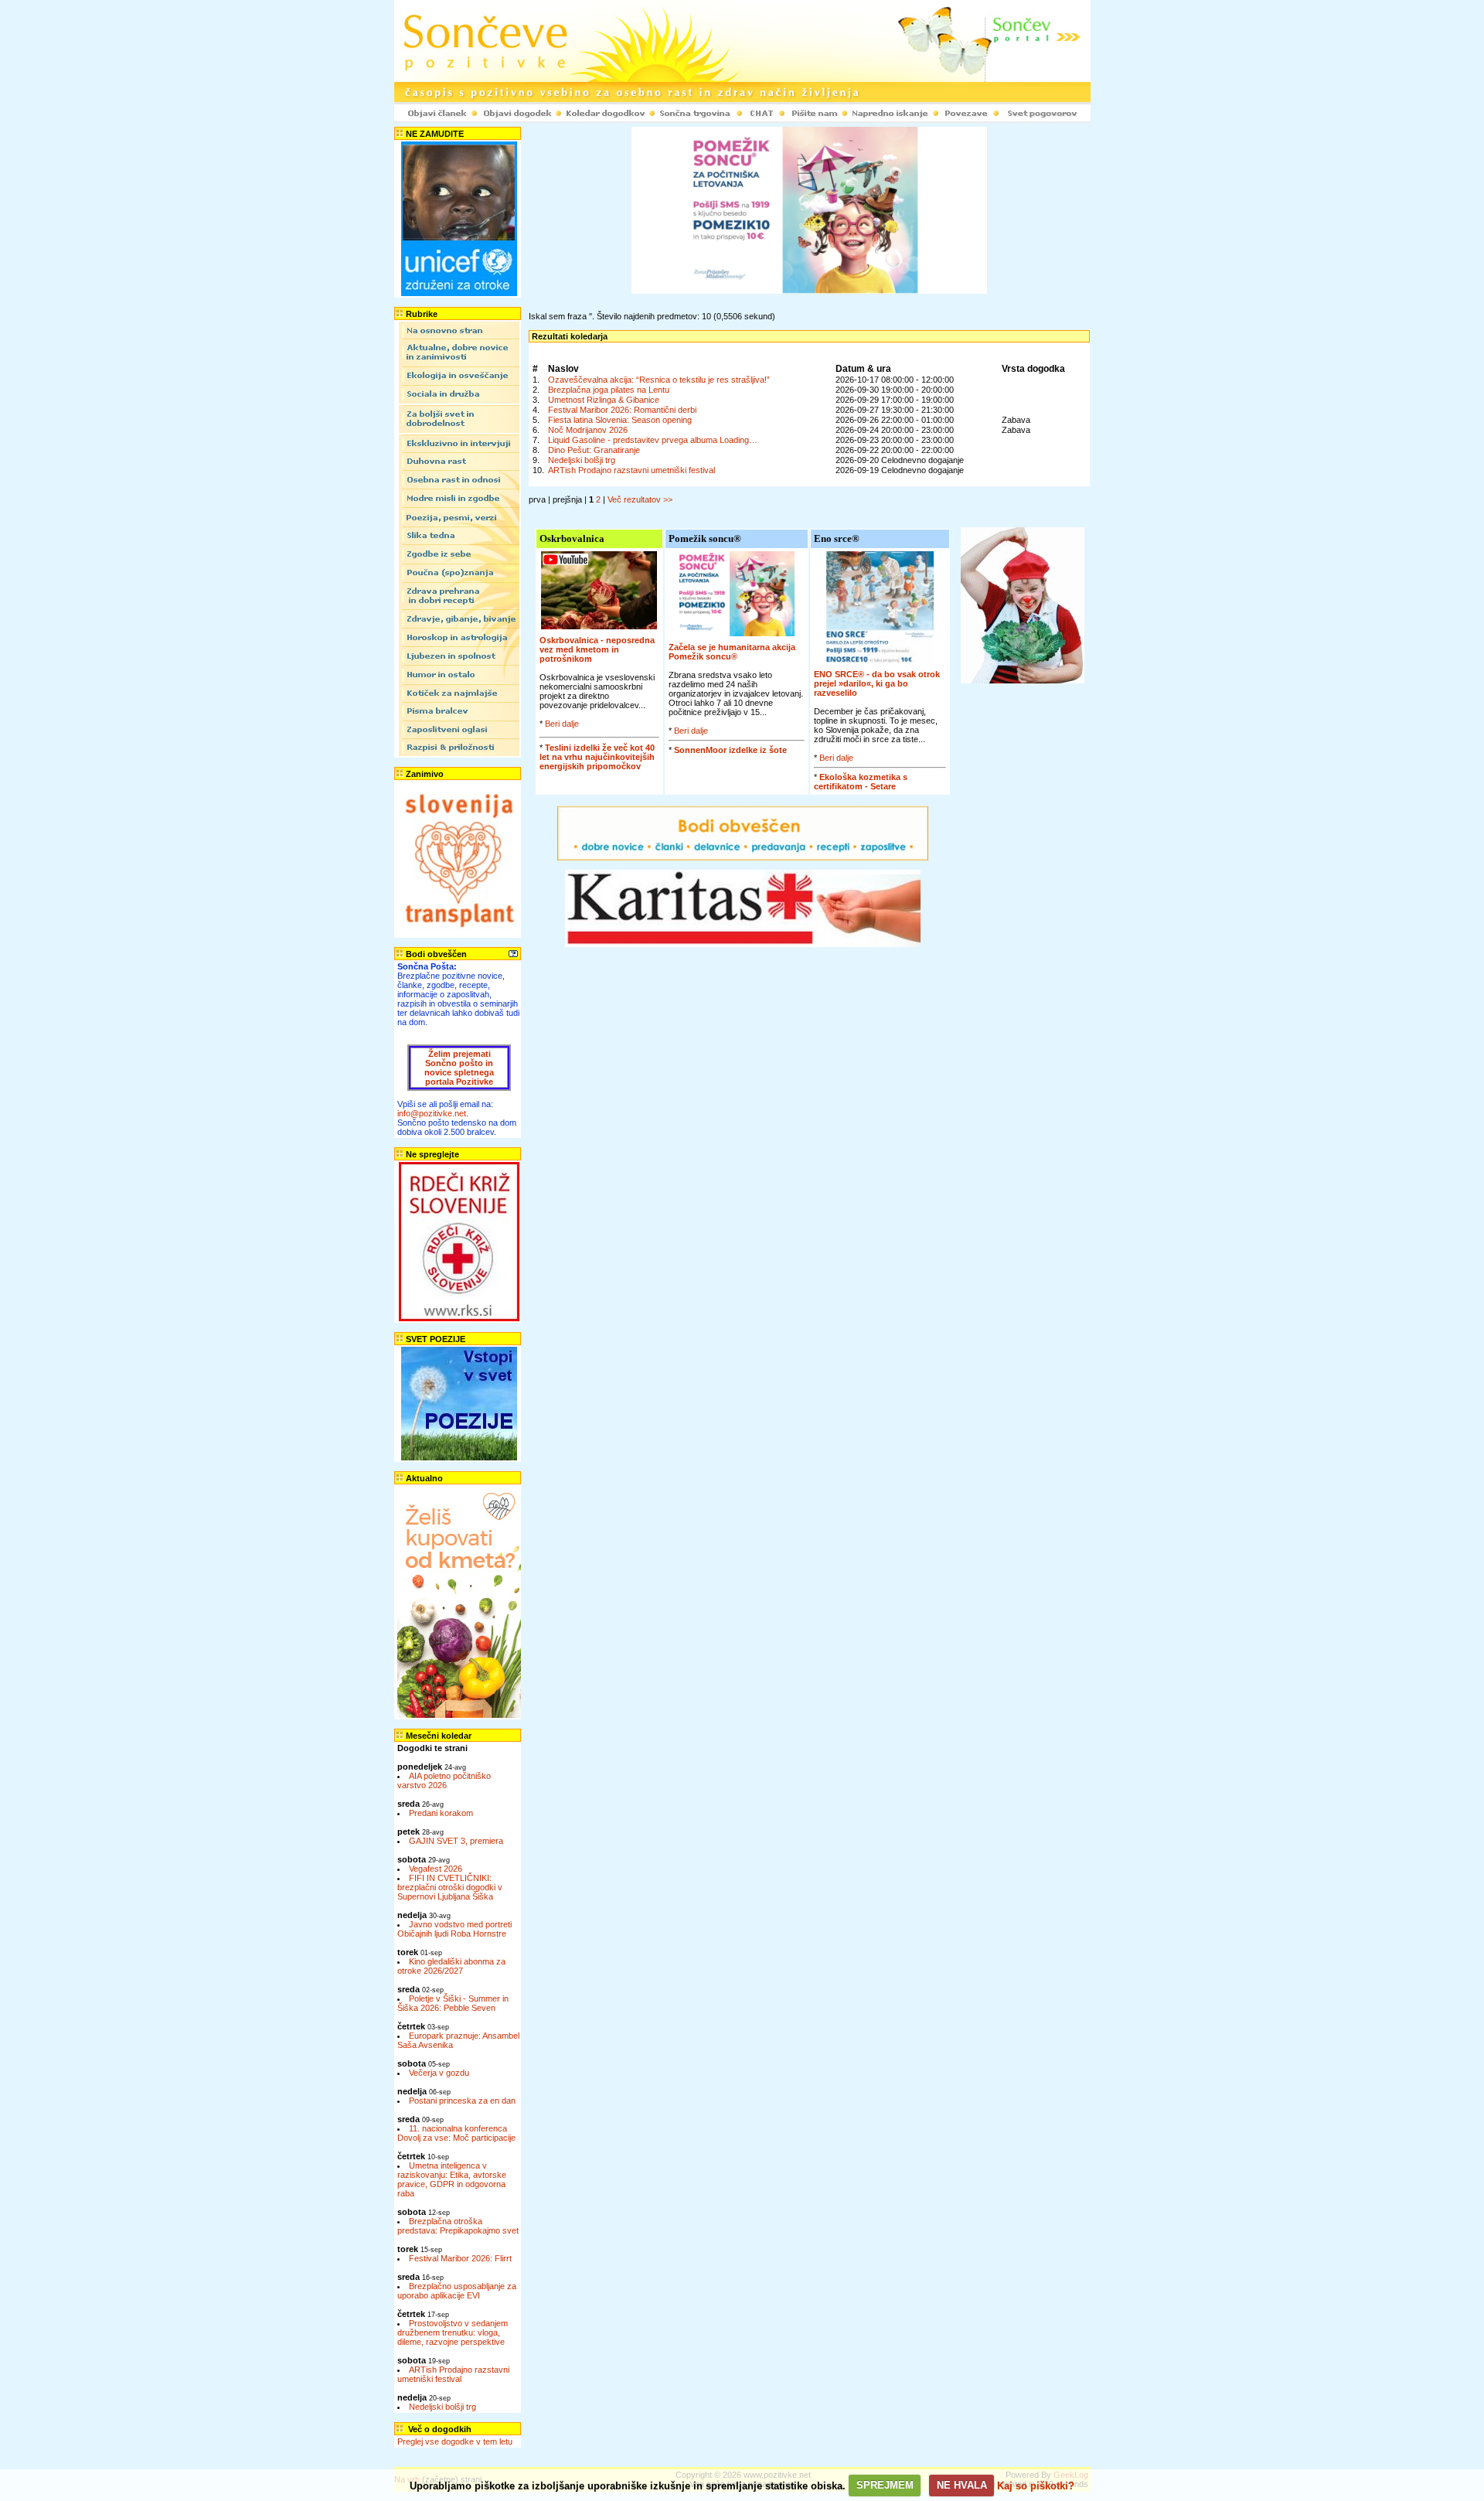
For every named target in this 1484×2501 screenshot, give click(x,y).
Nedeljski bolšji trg (442, 2407)
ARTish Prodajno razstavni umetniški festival (453, 2374)
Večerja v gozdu (439, 2073)
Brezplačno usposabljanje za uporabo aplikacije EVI (457, 2291)
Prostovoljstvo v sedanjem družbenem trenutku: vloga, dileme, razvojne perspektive (453, 2332)
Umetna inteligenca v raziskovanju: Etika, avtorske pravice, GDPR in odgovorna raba (452, 2179)
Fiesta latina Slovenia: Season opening (620, 420)
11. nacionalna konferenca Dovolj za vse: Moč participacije (456, 2133)
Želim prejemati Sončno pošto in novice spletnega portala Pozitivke (459, 1068)
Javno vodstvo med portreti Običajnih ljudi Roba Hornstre (454, 1929)
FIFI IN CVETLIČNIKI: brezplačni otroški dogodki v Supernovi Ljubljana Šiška (450, 1887)
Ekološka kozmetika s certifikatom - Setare (861, 782)
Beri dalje (562, 724)
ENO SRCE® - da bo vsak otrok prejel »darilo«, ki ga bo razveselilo (877, 683)
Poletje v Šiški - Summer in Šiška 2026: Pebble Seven (453, 2003)
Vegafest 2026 (436, 1869)
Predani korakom (441, 1813)
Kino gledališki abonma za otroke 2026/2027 (451, 1966)
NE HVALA (962, 2485)
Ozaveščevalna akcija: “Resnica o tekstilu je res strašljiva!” (659, 380)
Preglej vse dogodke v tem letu (455, 2441)
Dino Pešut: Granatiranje (594, 450)
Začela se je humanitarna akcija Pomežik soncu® (732, 652)
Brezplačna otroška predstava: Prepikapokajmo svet (458, 2226)
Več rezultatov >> (640, 499)
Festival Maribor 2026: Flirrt (460, 2258)
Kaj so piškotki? (1036, 2485)
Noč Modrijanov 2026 (588, 430)
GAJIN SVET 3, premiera (456, 1841)
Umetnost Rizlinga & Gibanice (604, 400)
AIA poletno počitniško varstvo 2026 (444, 1780)
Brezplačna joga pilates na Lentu (609, 390)
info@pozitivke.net (432, 1113)
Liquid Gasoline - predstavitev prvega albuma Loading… (653, 440)
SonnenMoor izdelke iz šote (730, 750)
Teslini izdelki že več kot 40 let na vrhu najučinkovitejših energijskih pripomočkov (597, 757)
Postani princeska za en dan (462, 2101)
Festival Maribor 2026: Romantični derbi (622, 410)
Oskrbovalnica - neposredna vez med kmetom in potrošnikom (597, 649)
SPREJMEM (885, 2485)
